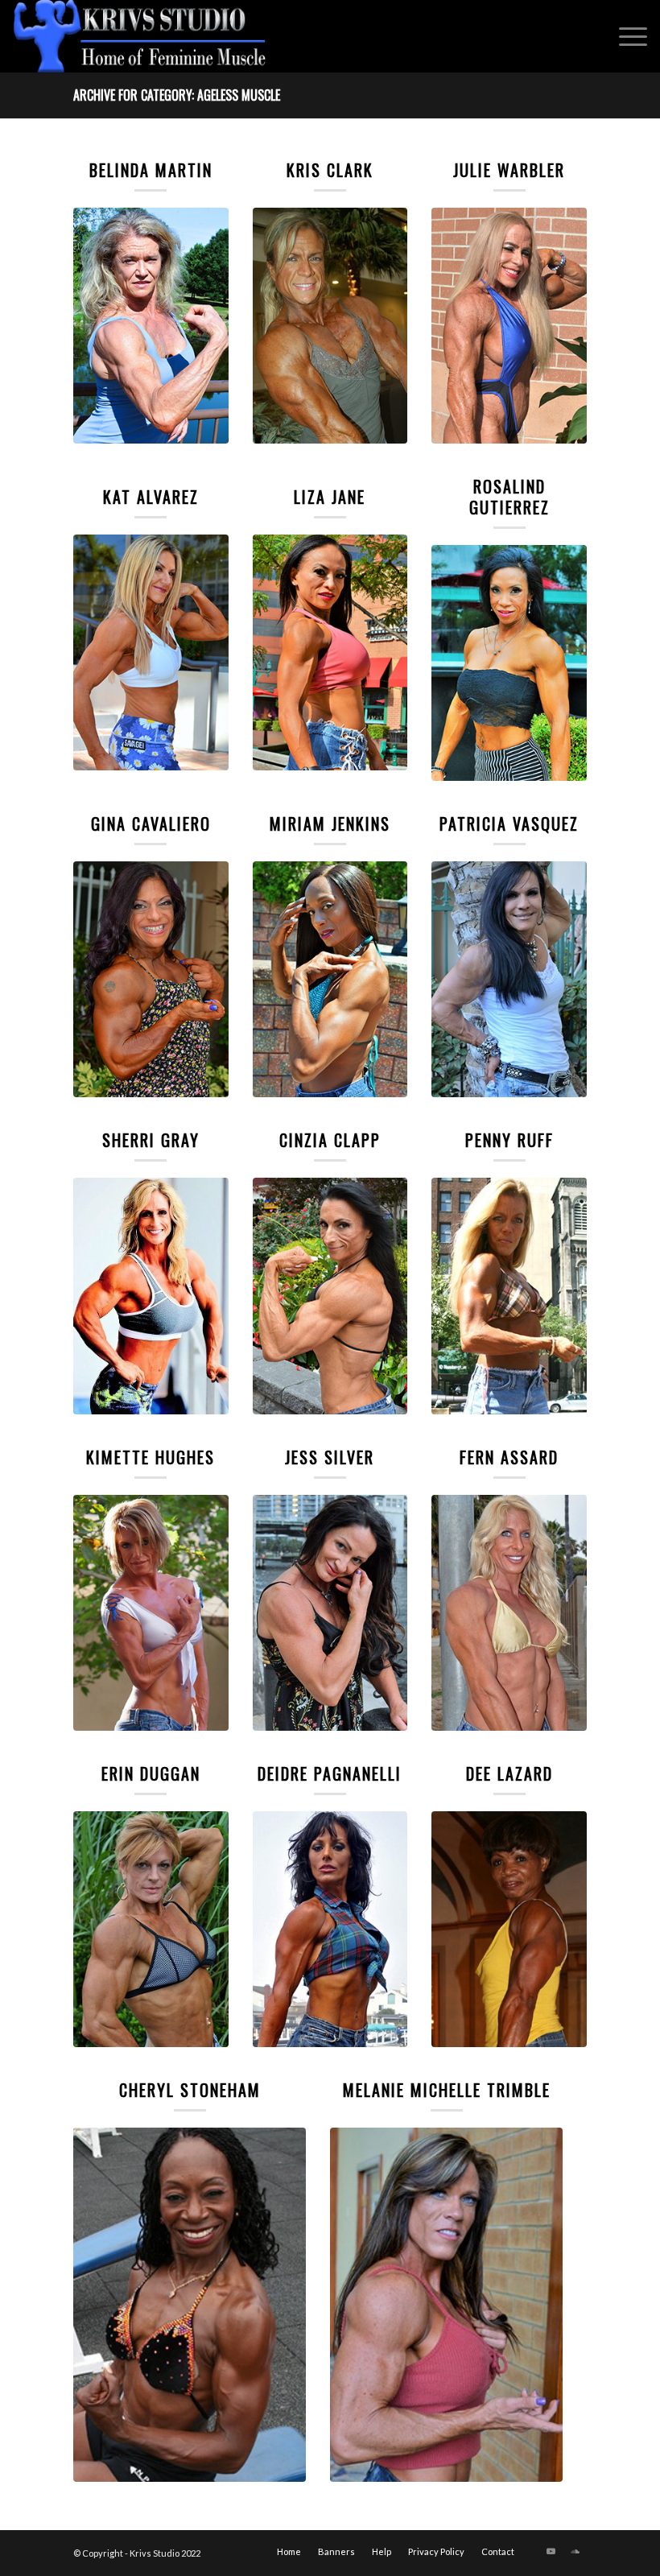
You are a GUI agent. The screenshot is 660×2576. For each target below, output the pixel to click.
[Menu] (625, 36)
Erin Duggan (151, 1773)
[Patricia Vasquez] (509, 979)
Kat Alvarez (151, 497)
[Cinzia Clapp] (330, 1296)
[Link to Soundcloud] (575, 2551)
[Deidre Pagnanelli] (330, 1929)
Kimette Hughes (151, 1457)
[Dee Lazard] (509, 1929)
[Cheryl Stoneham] (190, 2305)
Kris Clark (330, 170)
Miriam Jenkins (330, 824)
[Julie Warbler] (509, 326)
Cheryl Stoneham (190, 2090)
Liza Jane (330, 497)
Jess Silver (330, 1457)
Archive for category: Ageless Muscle (177, 95)
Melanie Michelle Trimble (447, 2090)
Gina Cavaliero (151, 824)
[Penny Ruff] (509, 1296)
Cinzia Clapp (330, 1140)
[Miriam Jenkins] (330, 979)
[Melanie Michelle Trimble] (446, 2305)
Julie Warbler (509, 170)
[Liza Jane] (330, 652)
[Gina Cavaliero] (151, 979)
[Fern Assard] (509, 1613)
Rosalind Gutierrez (509, 497)
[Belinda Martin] (151, 326)
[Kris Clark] (330, 326)
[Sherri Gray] (151, 1296)
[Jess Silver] (330, 1613)
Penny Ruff (509, 1140)
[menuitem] (625, 36)
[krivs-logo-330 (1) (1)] (140, 36)
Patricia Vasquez (509, 824)
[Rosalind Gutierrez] (509, 663)
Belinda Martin (151, 170)
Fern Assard (509, 1457)
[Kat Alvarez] (151, 652)
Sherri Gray (151, 1140)
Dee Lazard (509, 1773)
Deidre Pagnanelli (330, 1773)
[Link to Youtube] (551, 2551)
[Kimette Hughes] (151, 1613)
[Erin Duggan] (151, 1929)
